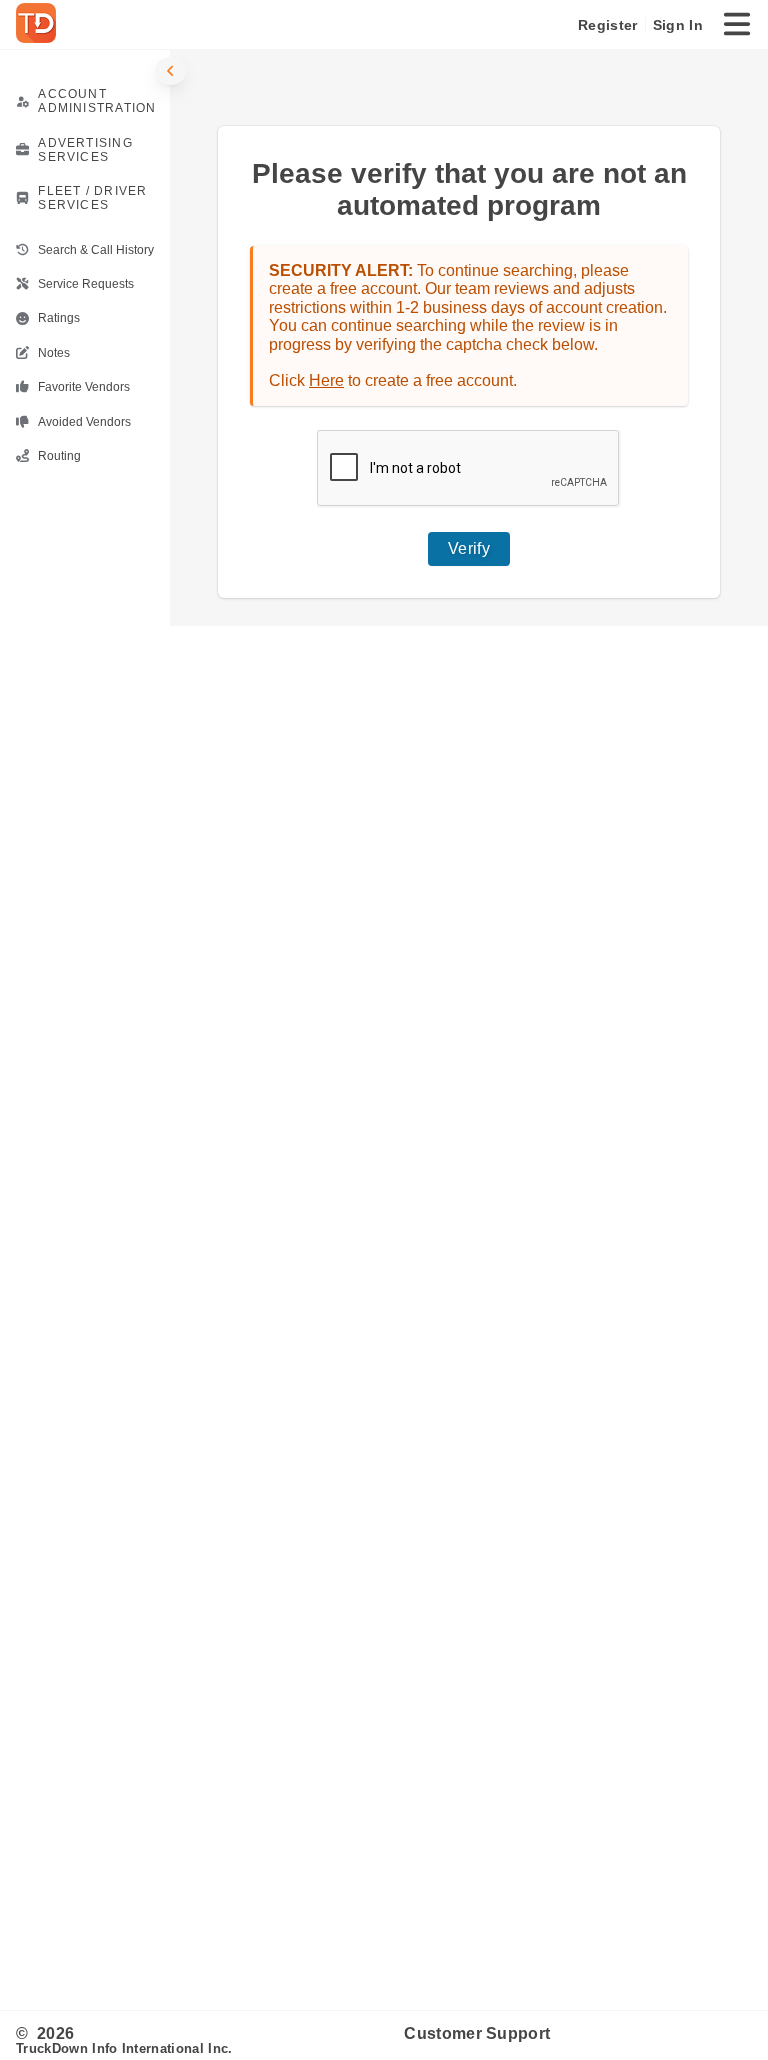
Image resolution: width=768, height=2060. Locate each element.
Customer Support (477, 2033)
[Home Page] (40, 25)
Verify (469, 548)
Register (607, 25)
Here (326, 380)
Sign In (678, 25)
